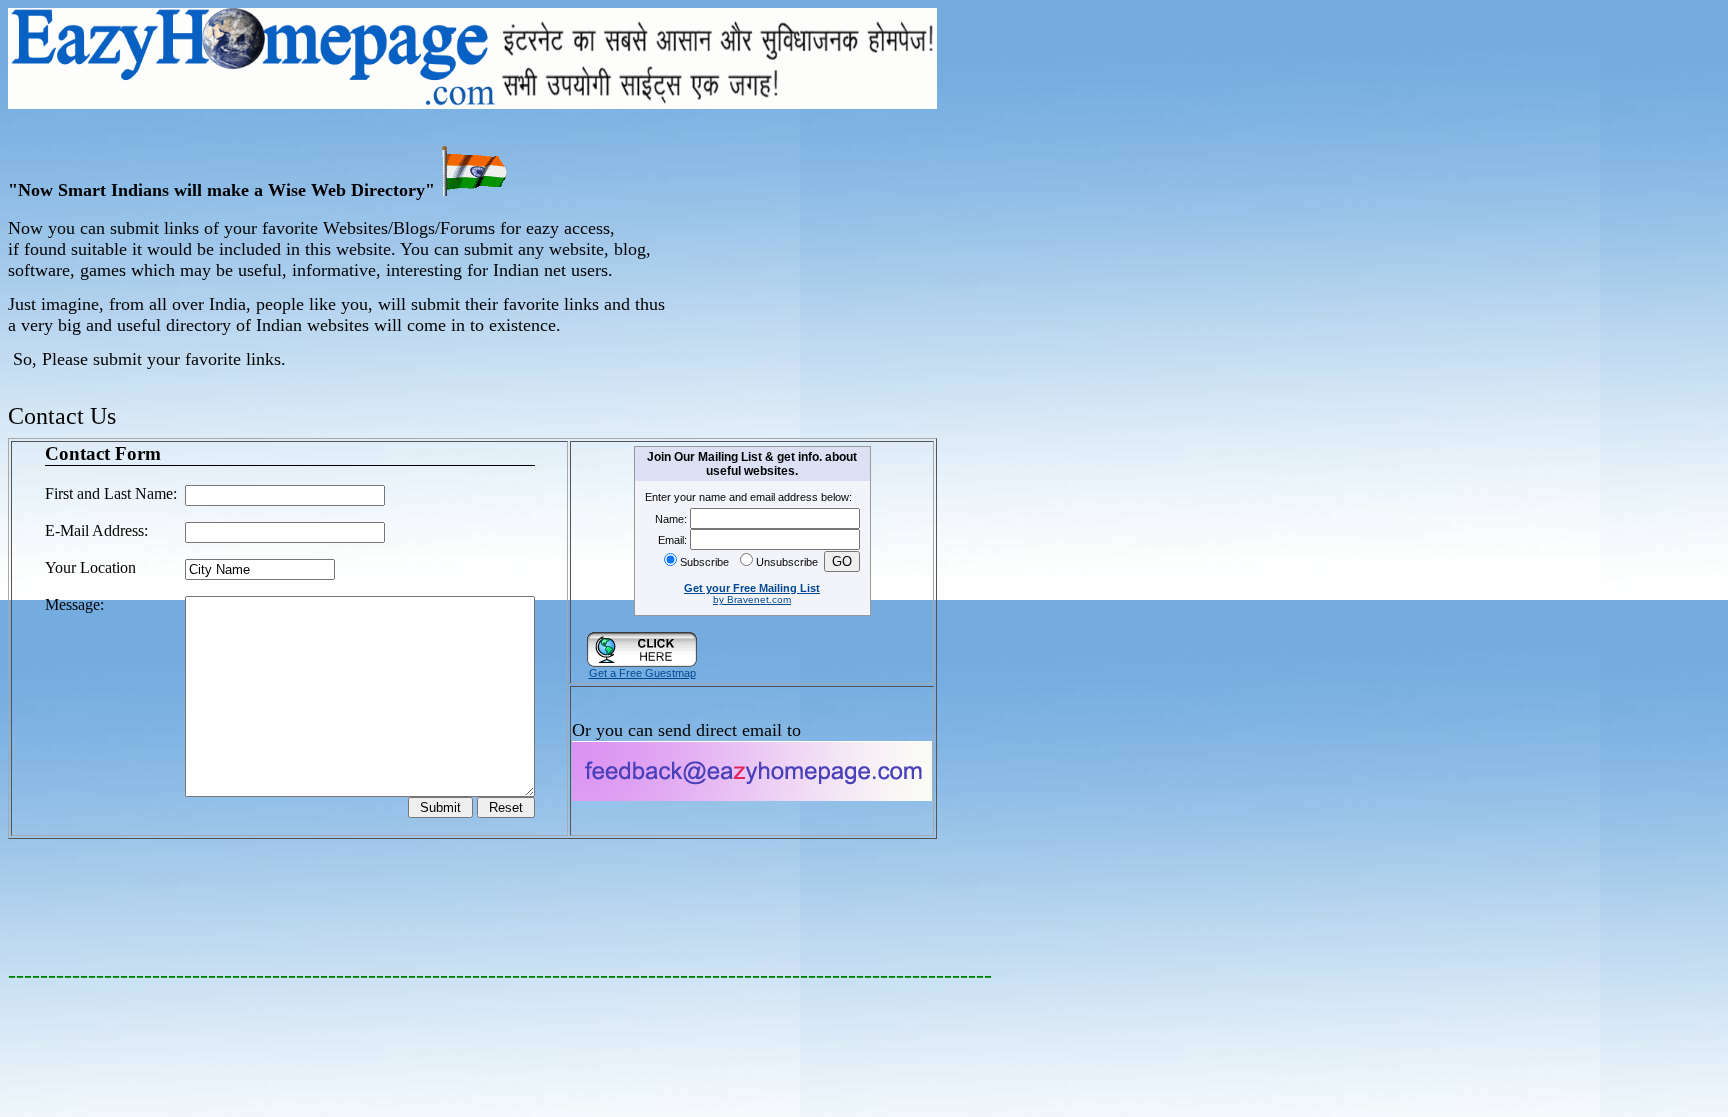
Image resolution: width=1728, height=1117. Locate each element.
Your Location (90, 567)
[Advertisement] (876, 251)
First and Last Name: (111, 493)
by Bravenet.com (752, 599)
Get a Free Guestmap (642, 673)
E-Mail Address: (96, 530)
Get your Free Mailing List (752, 588)
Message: (74, 604)
